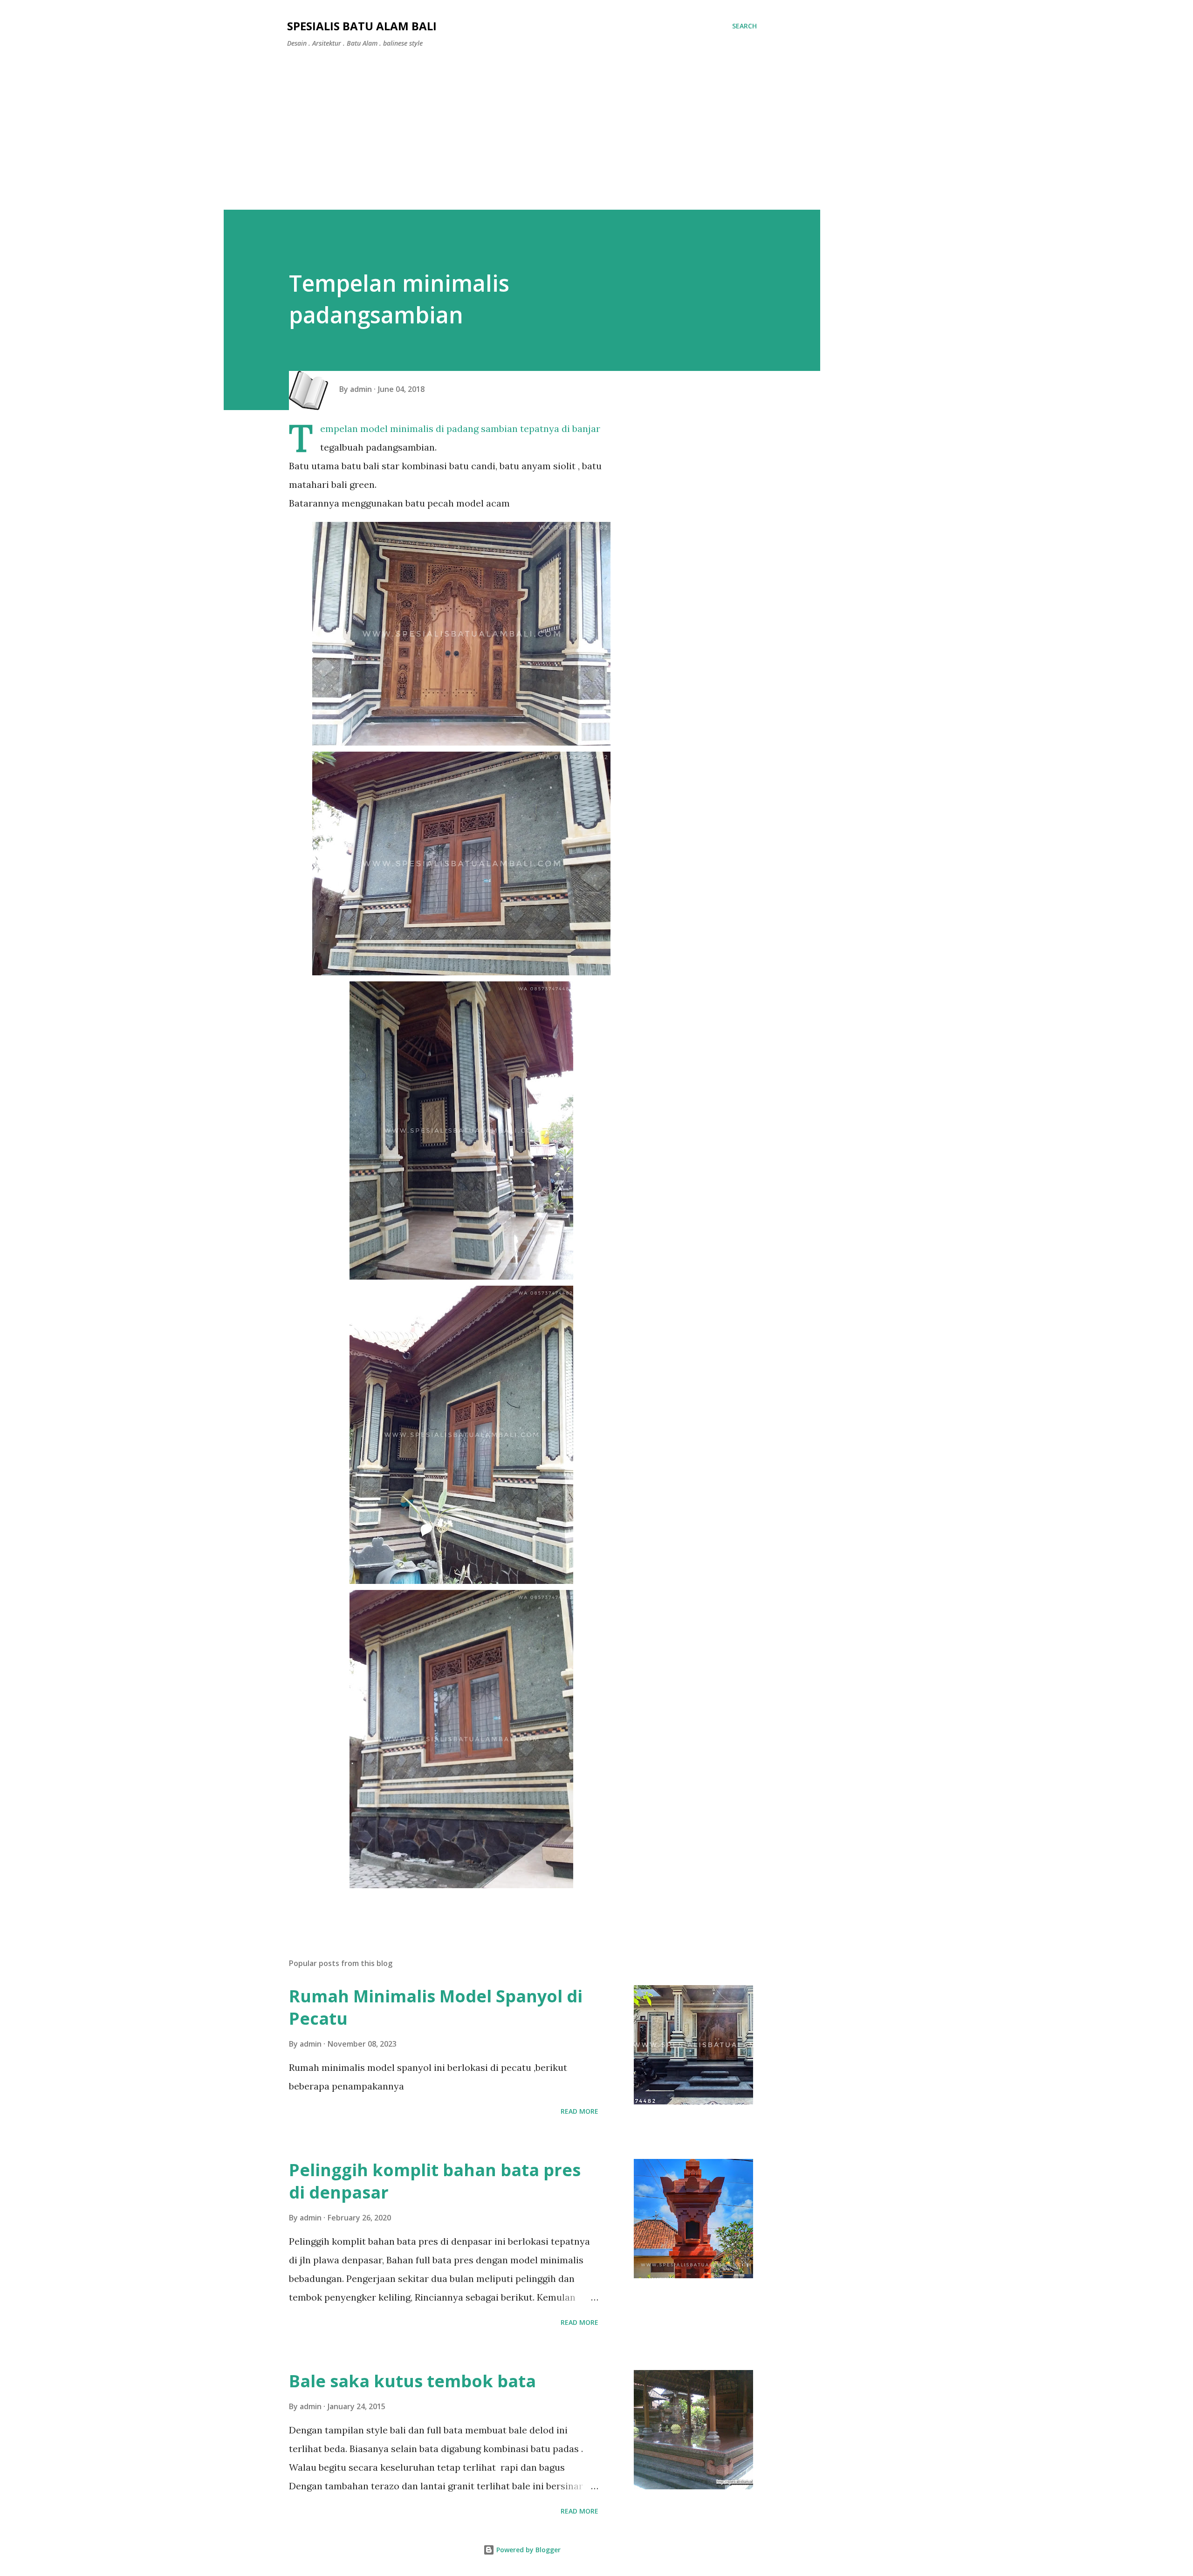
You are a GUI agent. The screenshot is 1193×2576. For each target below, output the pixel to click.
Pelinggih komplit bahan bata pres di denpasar (435, 2181)
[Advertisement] (522, 125)
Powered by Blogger (528, 2550)
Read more (579, 2111)
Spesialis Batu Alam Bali (362, 26)
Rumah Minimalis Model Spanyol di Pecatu (436, 2007)
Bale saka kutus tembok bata (412, 2381)
